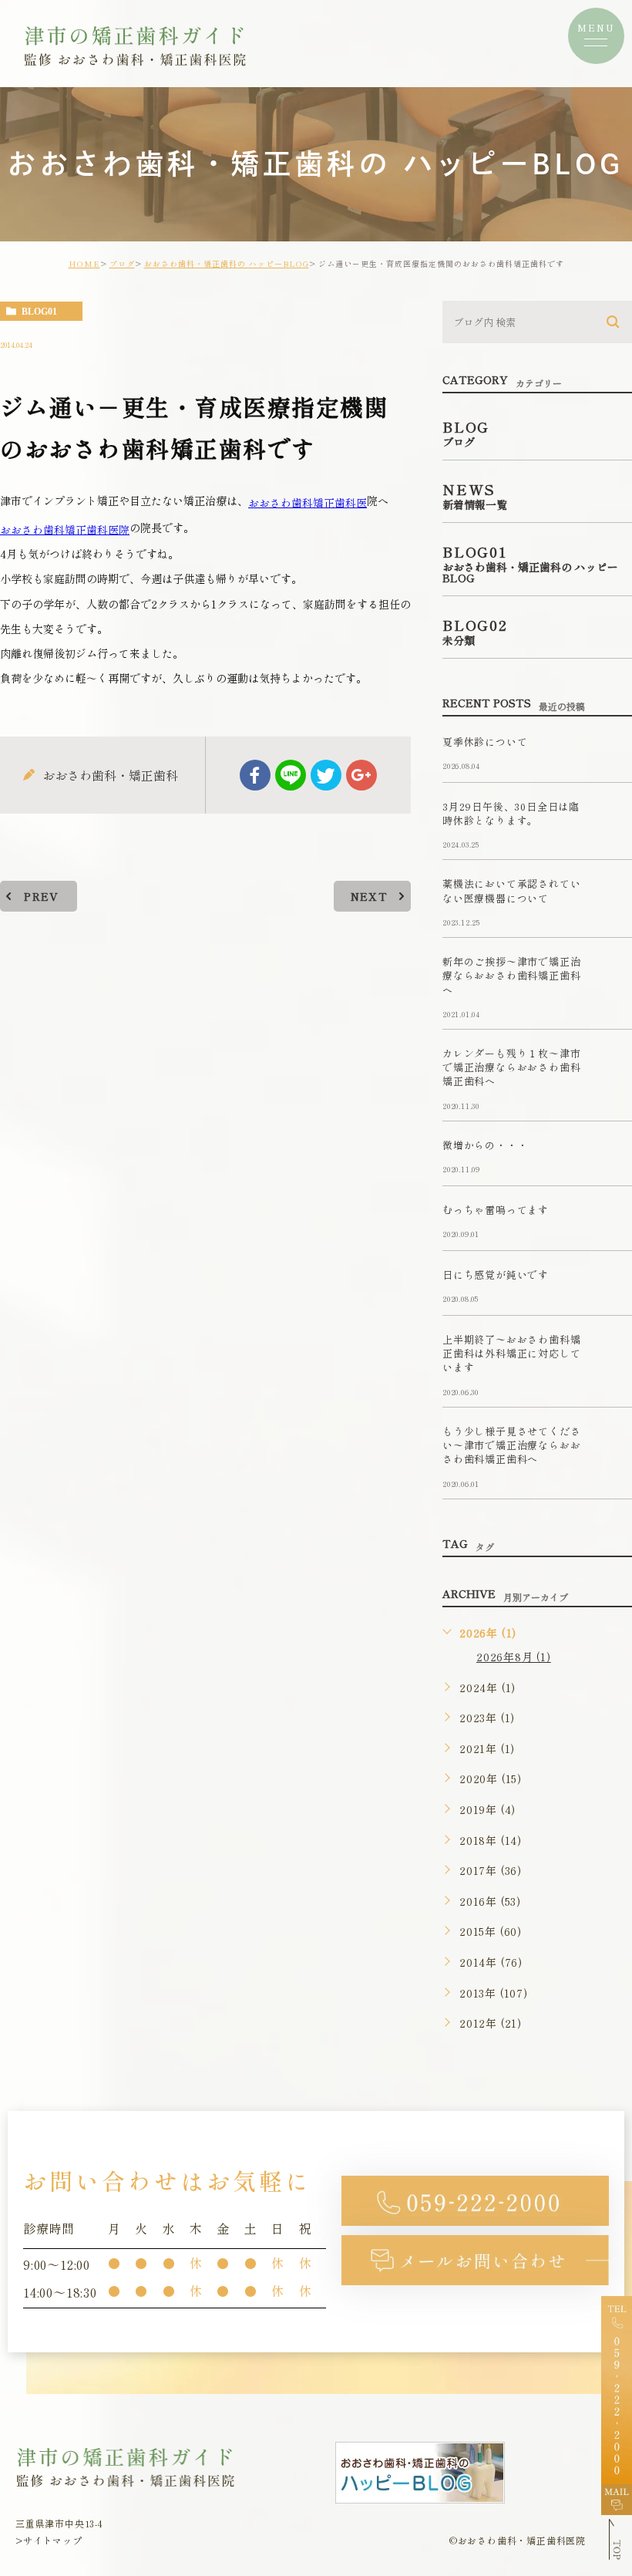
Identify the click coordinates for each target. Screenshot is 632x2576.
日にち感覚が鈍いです (496, 1275)
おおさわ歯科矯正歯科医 (308, 502)
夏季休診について (485, 742)
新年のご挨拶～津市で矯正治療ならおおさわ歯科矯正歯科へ (511, 976)
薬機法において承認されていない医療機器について (511, 891)
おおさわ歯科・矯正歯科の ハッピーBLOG (227, 263)
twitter (326, 775)
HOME (84, 263)
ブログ (122, 263)
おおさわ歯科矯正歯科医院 (65, 529)
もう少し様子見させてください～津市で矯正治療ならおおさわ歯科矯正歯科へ (511, 1445)
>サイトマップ (49, 2540)
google (361, 775)
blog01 (39, 312)
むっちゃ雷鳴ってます (496, 1210)
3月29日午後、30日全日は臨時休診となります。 (511, 813)
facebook (255, 775)
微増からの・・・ (485, 1145)
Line (291, 775)
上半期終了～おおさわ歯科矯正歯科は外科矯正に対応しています (511, 1354)
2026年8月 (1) (514, 1657)
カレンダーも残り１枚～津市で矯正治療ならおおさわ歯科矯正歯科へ (511, 1067)
